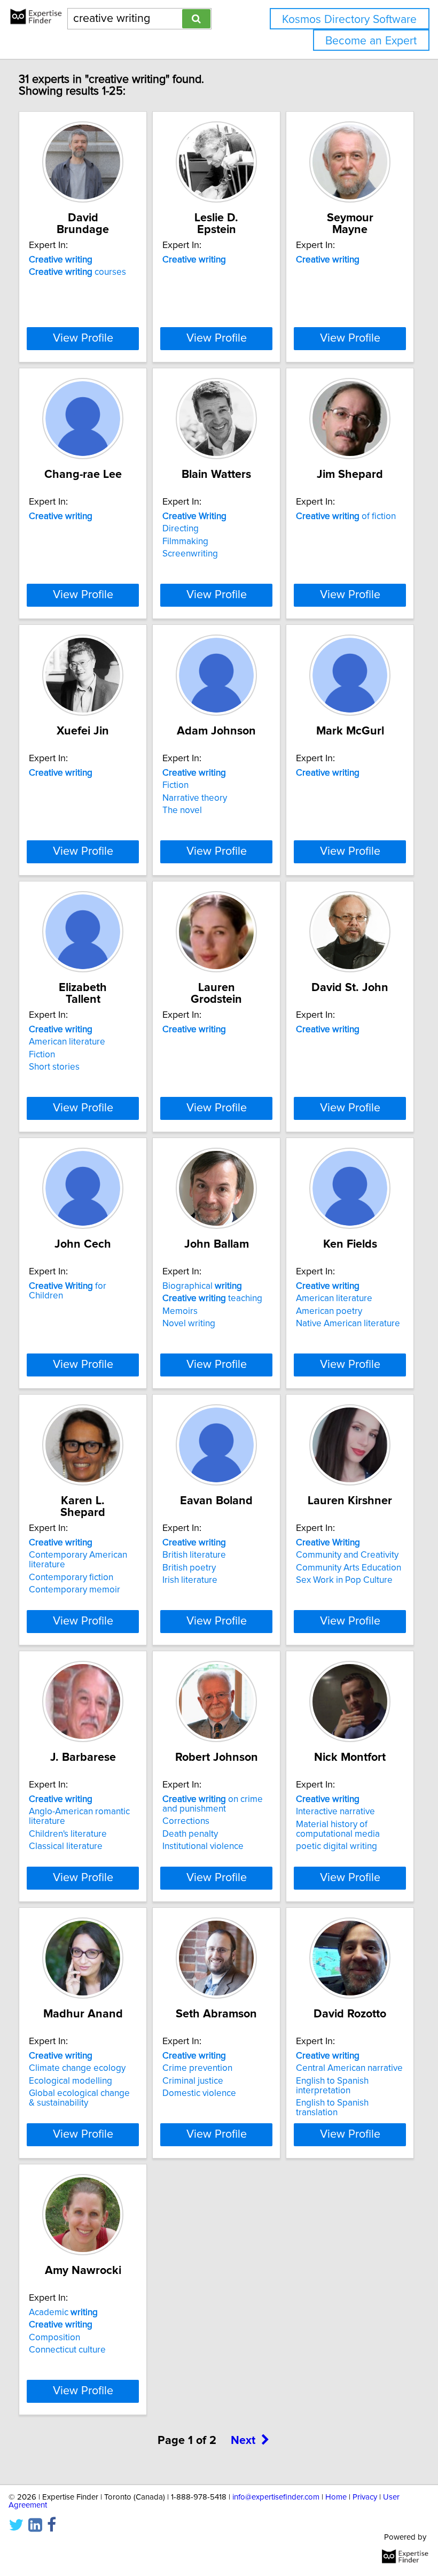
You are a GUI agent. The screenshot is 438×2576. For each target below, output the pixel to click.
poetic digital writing (337, 1846)
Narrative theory (195, 798)
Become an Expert (371, 41)
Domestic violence (199, 2093)
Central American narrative (349, 2068)
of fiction (346, 516)
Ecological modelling (71, 2081)
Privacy (365, 2497)
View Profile (83, 338)
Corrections (186, 1821)
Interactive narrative (335, 1812)
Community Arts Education (349, 1568)
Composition (54, 2338)
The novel (182, 810)
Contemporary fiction (71, 1577)
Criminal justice (193, 2081)
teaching (212, 1298)
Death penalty (190, 1834)
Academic (63, 2312)
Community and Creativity (347, 1555)
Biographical (202, 1286)
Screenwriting (190, 554)
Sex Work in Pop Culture (344, 1580)
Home (336, 2497)
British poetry (189, 1568)
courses (77, 272)
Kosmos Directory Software (349, 20)
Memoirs (180, 1311)
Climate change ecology (77, 2068)
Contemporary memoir (75, 1590)
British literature (194, 1555)
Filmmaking (185, 541)
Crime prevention (197, 2068)
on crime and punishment (213, 1804)
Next (243, 2441)
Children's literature (68, 1834)
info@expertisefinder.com (276, 2497)
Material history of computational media (338, 1829)
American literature (67, 1042)
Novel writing (189, 1324)
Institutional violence (203, 1846)
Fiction (175, 785)
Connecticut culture (67, 2350)
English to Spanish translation (332, 2108)
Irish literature (190, 1580)
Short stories (54, 1067)
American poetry (329, 1311)
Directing (181, 529)
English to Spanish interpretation (332, 2086)
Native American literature (348, 1324)
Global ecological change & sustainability (79, 2098)
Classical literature (66, 1846)
